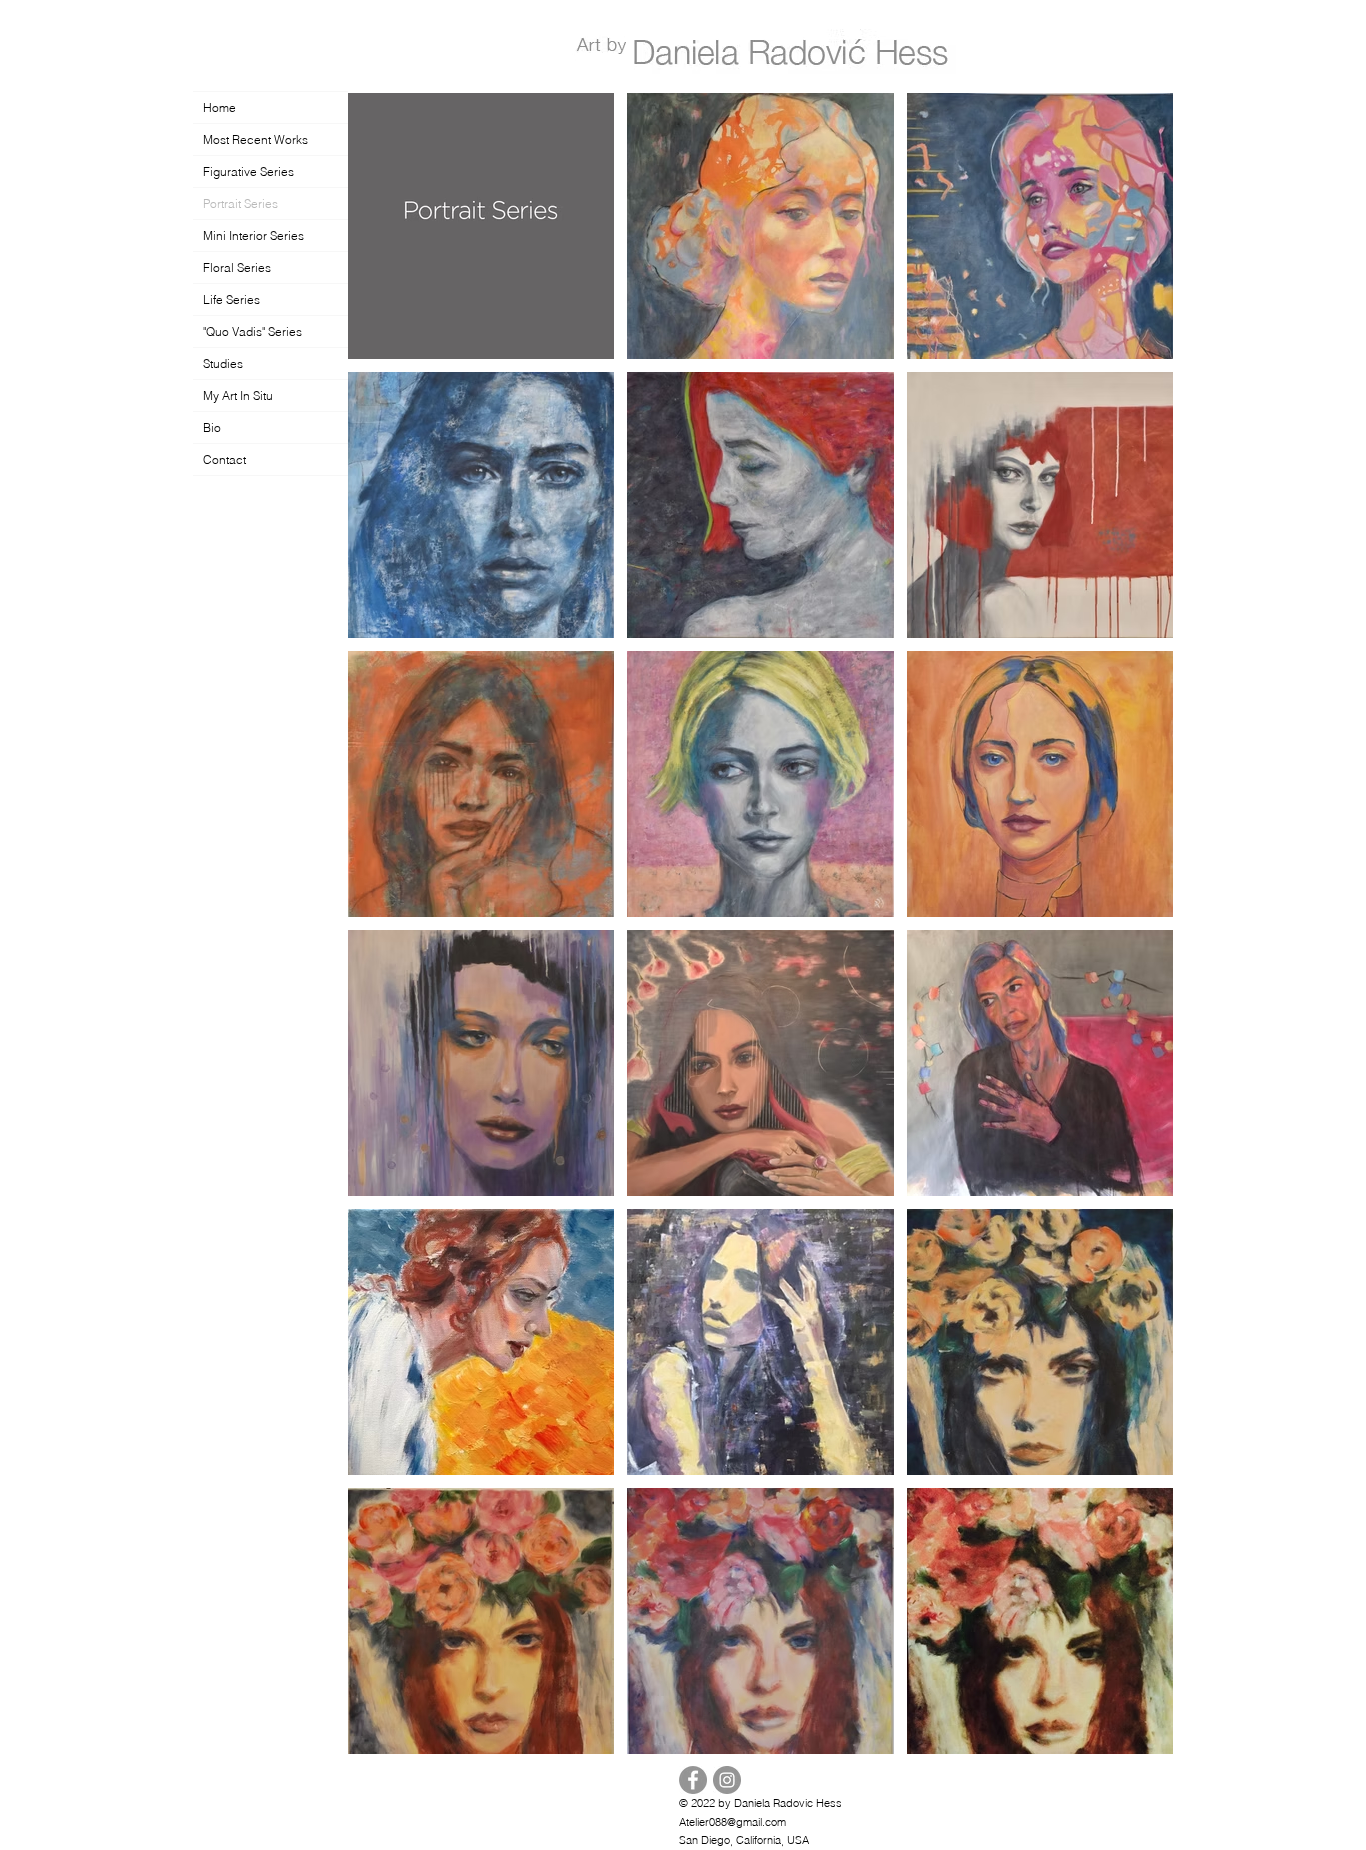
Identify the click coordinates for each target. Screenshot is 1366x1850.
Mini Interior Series (253, 235)
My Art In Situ (238, 395)
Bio (212, 427)
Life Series (231, 299)
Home (219, 107)
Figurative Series (248, 171)
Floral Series (237, 267)
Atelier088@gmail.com (732, 1822)
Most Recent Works (255, 139)
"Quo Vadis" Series (252, 331)
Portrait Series (240, 203)
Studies (223, 363)
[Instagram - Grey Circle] (727, 1780)
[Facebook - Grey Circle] (693, 1780)
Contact (224, 459)
